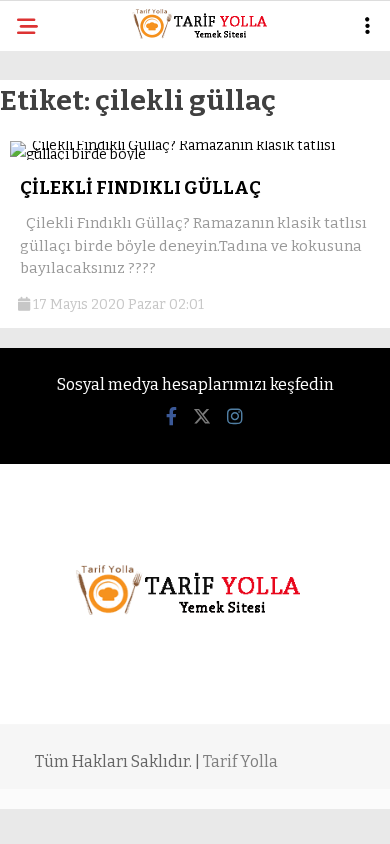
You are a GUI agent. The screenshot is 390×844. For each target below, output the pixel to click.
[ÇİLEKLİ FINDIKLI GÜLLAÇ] (195, 154)
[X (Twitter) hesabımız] (202, 417)
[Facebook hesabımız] (171, 417)
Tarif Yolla (240, 761)
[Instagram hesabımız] (235, 417)
